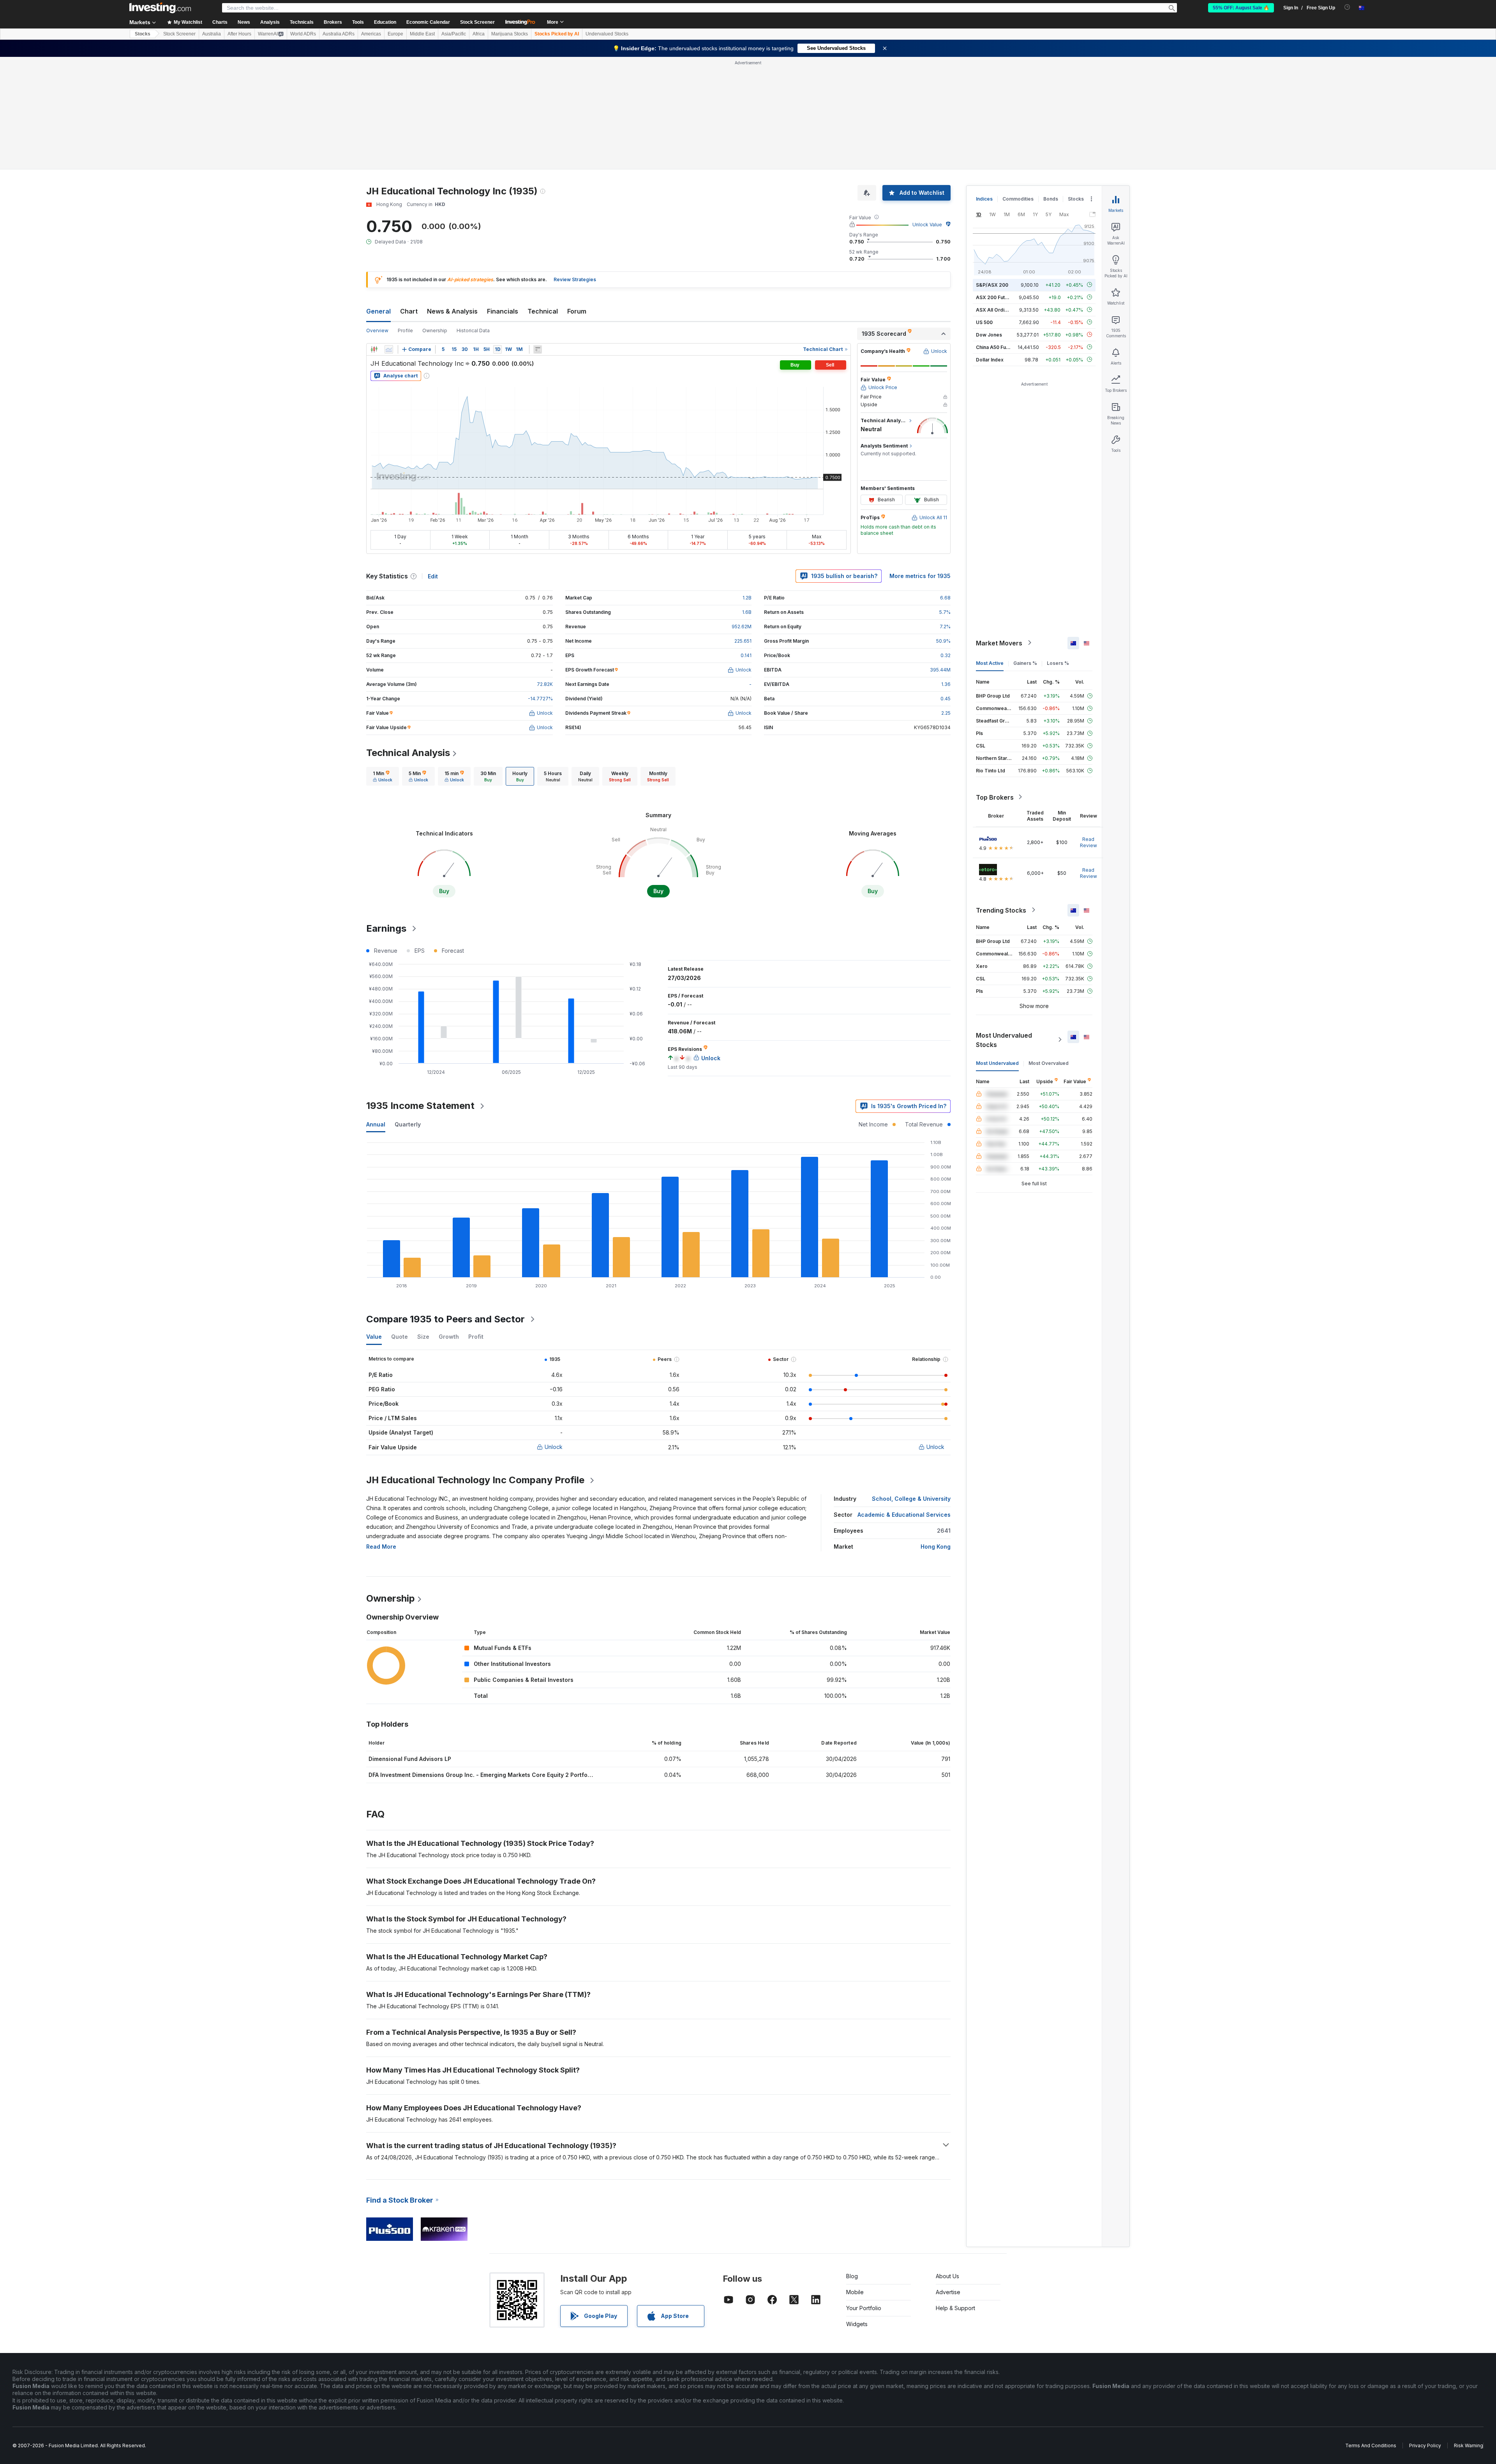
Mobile (855, 2292)
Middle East (422, 34)
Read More (381, 1547)
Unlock (554, 1447)
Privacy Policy (1425, 2445)
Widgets (857, 2324)
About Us (947, 2276)
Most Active (990, 663)
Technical (543, 311)
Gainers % (1025, 663)
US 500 (984, 322)
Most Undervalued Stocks (1004, 1040)
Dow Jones (989, 334)
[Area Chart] (389, 349)
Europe (395, 34)
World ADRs (303, 34)
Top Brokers (995, 797)
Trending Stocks (1001, 910)
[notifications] (1347, 7)
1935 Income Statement (420, 1106)
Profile (405, 330)
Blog (852, 2276)
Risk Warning (1469, 2445)
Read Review (1088, 842)
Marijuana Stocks (510, 34)
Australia (212, 34)
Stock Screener (477, 22)
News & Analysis (452, 311)
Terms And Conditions (1371, 2445)
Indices (984, 199)
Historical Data (473, 330)
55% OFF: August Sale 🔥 (1241, 8)
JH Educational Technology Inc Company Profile (475, 1480)
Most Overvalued (1049, 1063)
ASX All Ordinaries (997, 309)
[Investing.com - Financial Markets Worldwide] (160, 8)
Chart (409, 311)
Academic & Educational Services (904, 1515)
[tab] (383, 776)
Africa (479, 34)
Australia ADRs (339, 34)
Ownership (435, 330)
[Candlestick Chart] (374, 349)
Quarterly (408, 1124)
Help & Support (955, 2308)
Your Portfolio (864, 2308)
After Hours (239, 34)
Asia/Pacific (454, 34)
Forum (577, 311)
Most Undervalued (997, 1063)
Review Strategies (575, 279)
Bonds (1051, 199)
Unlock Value (927, 225)
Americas (371, 34)
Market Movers (999, 643)
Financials (503, 311)
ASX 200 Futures (996, 297)
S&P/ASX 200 (992, 285)
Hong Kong (936, 1547)
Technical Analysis (408, 753)
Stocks (143, 34)
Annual (376, 1124)
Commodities (1018, 199)
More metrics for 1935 (920, 576)
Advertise (948, 2292)
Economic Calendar (428, 22)
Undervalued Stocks (607, 34)
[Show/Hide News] (538, 349)
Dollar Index (990, 359)
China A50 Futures (997, 347)
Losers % (1058, 663)
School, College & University (911, 1499)
